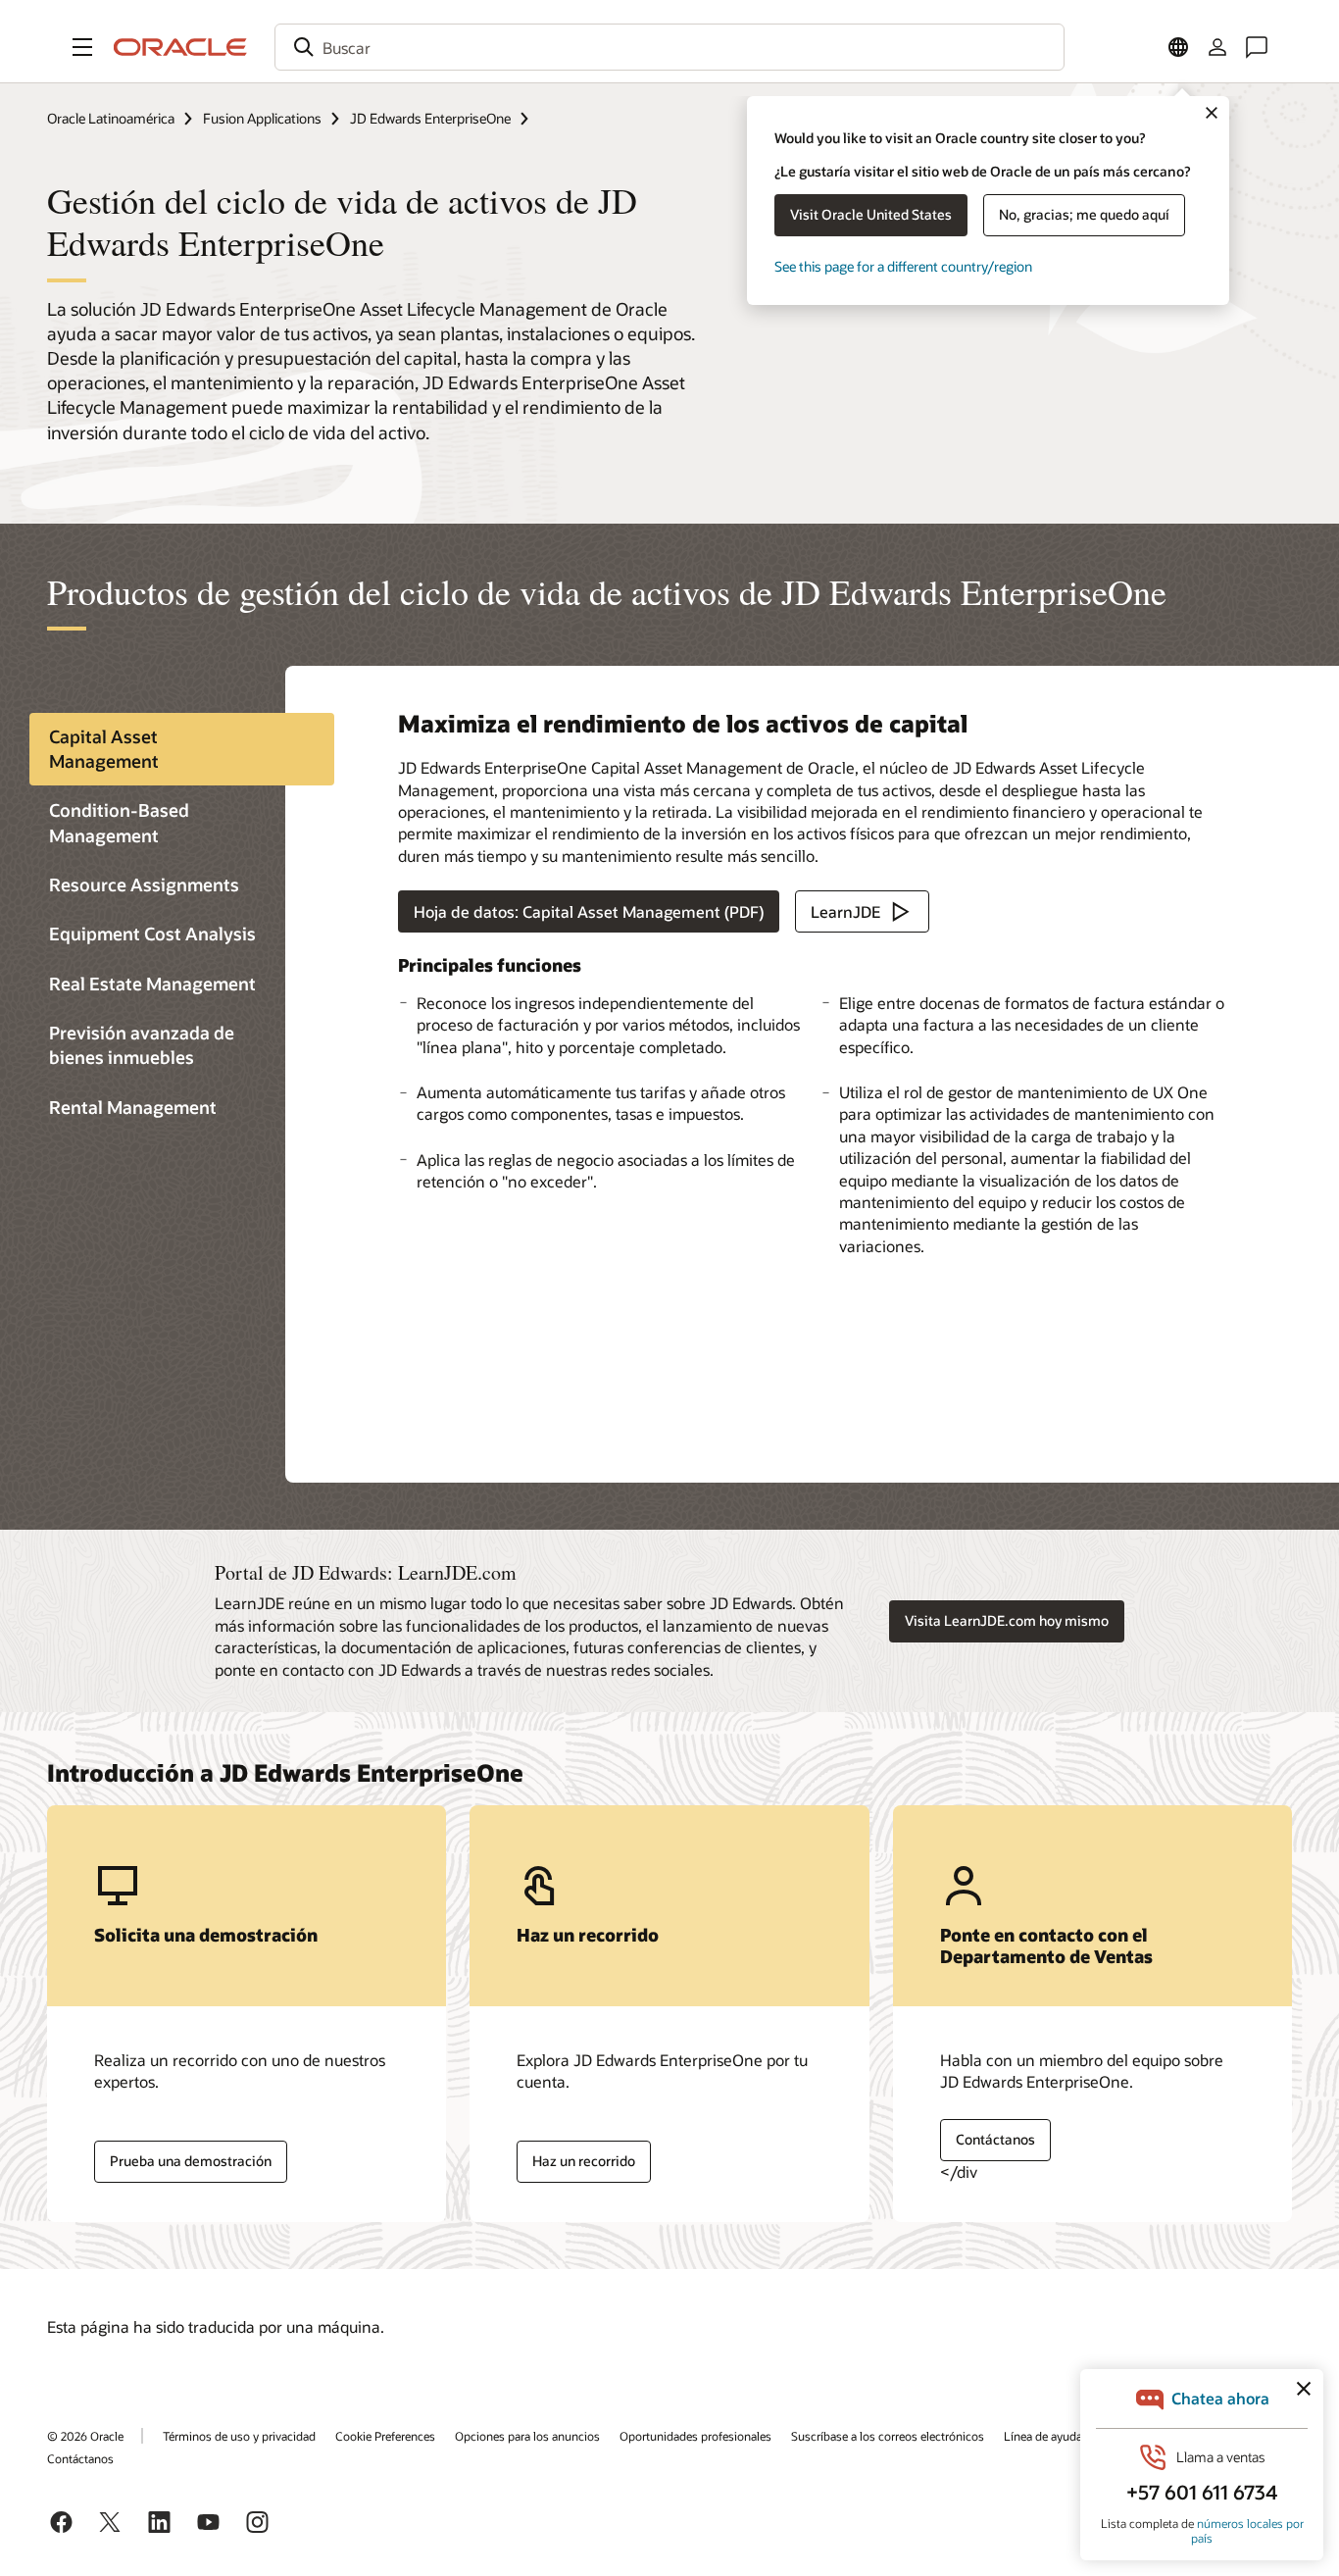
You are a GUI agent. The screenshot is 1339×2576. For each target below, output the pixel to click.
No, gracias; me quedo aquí (1084, 214)
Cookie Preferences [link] (385, 2436)
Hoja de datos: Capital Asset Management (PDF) (589, 911)
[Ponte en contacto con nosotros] (1257, 47)
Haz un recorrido (584, 2161)
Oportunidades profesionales (695, 2436)
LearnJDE (845, 911)
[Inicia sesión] (1217, 47)
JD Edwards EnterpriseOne (430, 118)
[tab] (182, 749)
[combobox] (669, 47)
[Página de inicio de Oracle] (180, 47)
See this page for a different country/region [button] (903, 266)
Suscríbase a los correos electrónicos (888, 2436)
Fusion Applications (262, 118)
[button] (82, 47)
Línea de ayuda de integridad (1079, 2436)
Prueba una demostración (191, 2161)
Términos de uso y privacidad (239, 2436)
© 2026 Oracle (85, 2436)
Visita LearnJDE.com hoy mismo (1007, 1620)
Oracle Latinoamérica (111, 118)
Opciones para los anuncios (527, 2436)
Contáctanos (995, 2139)
